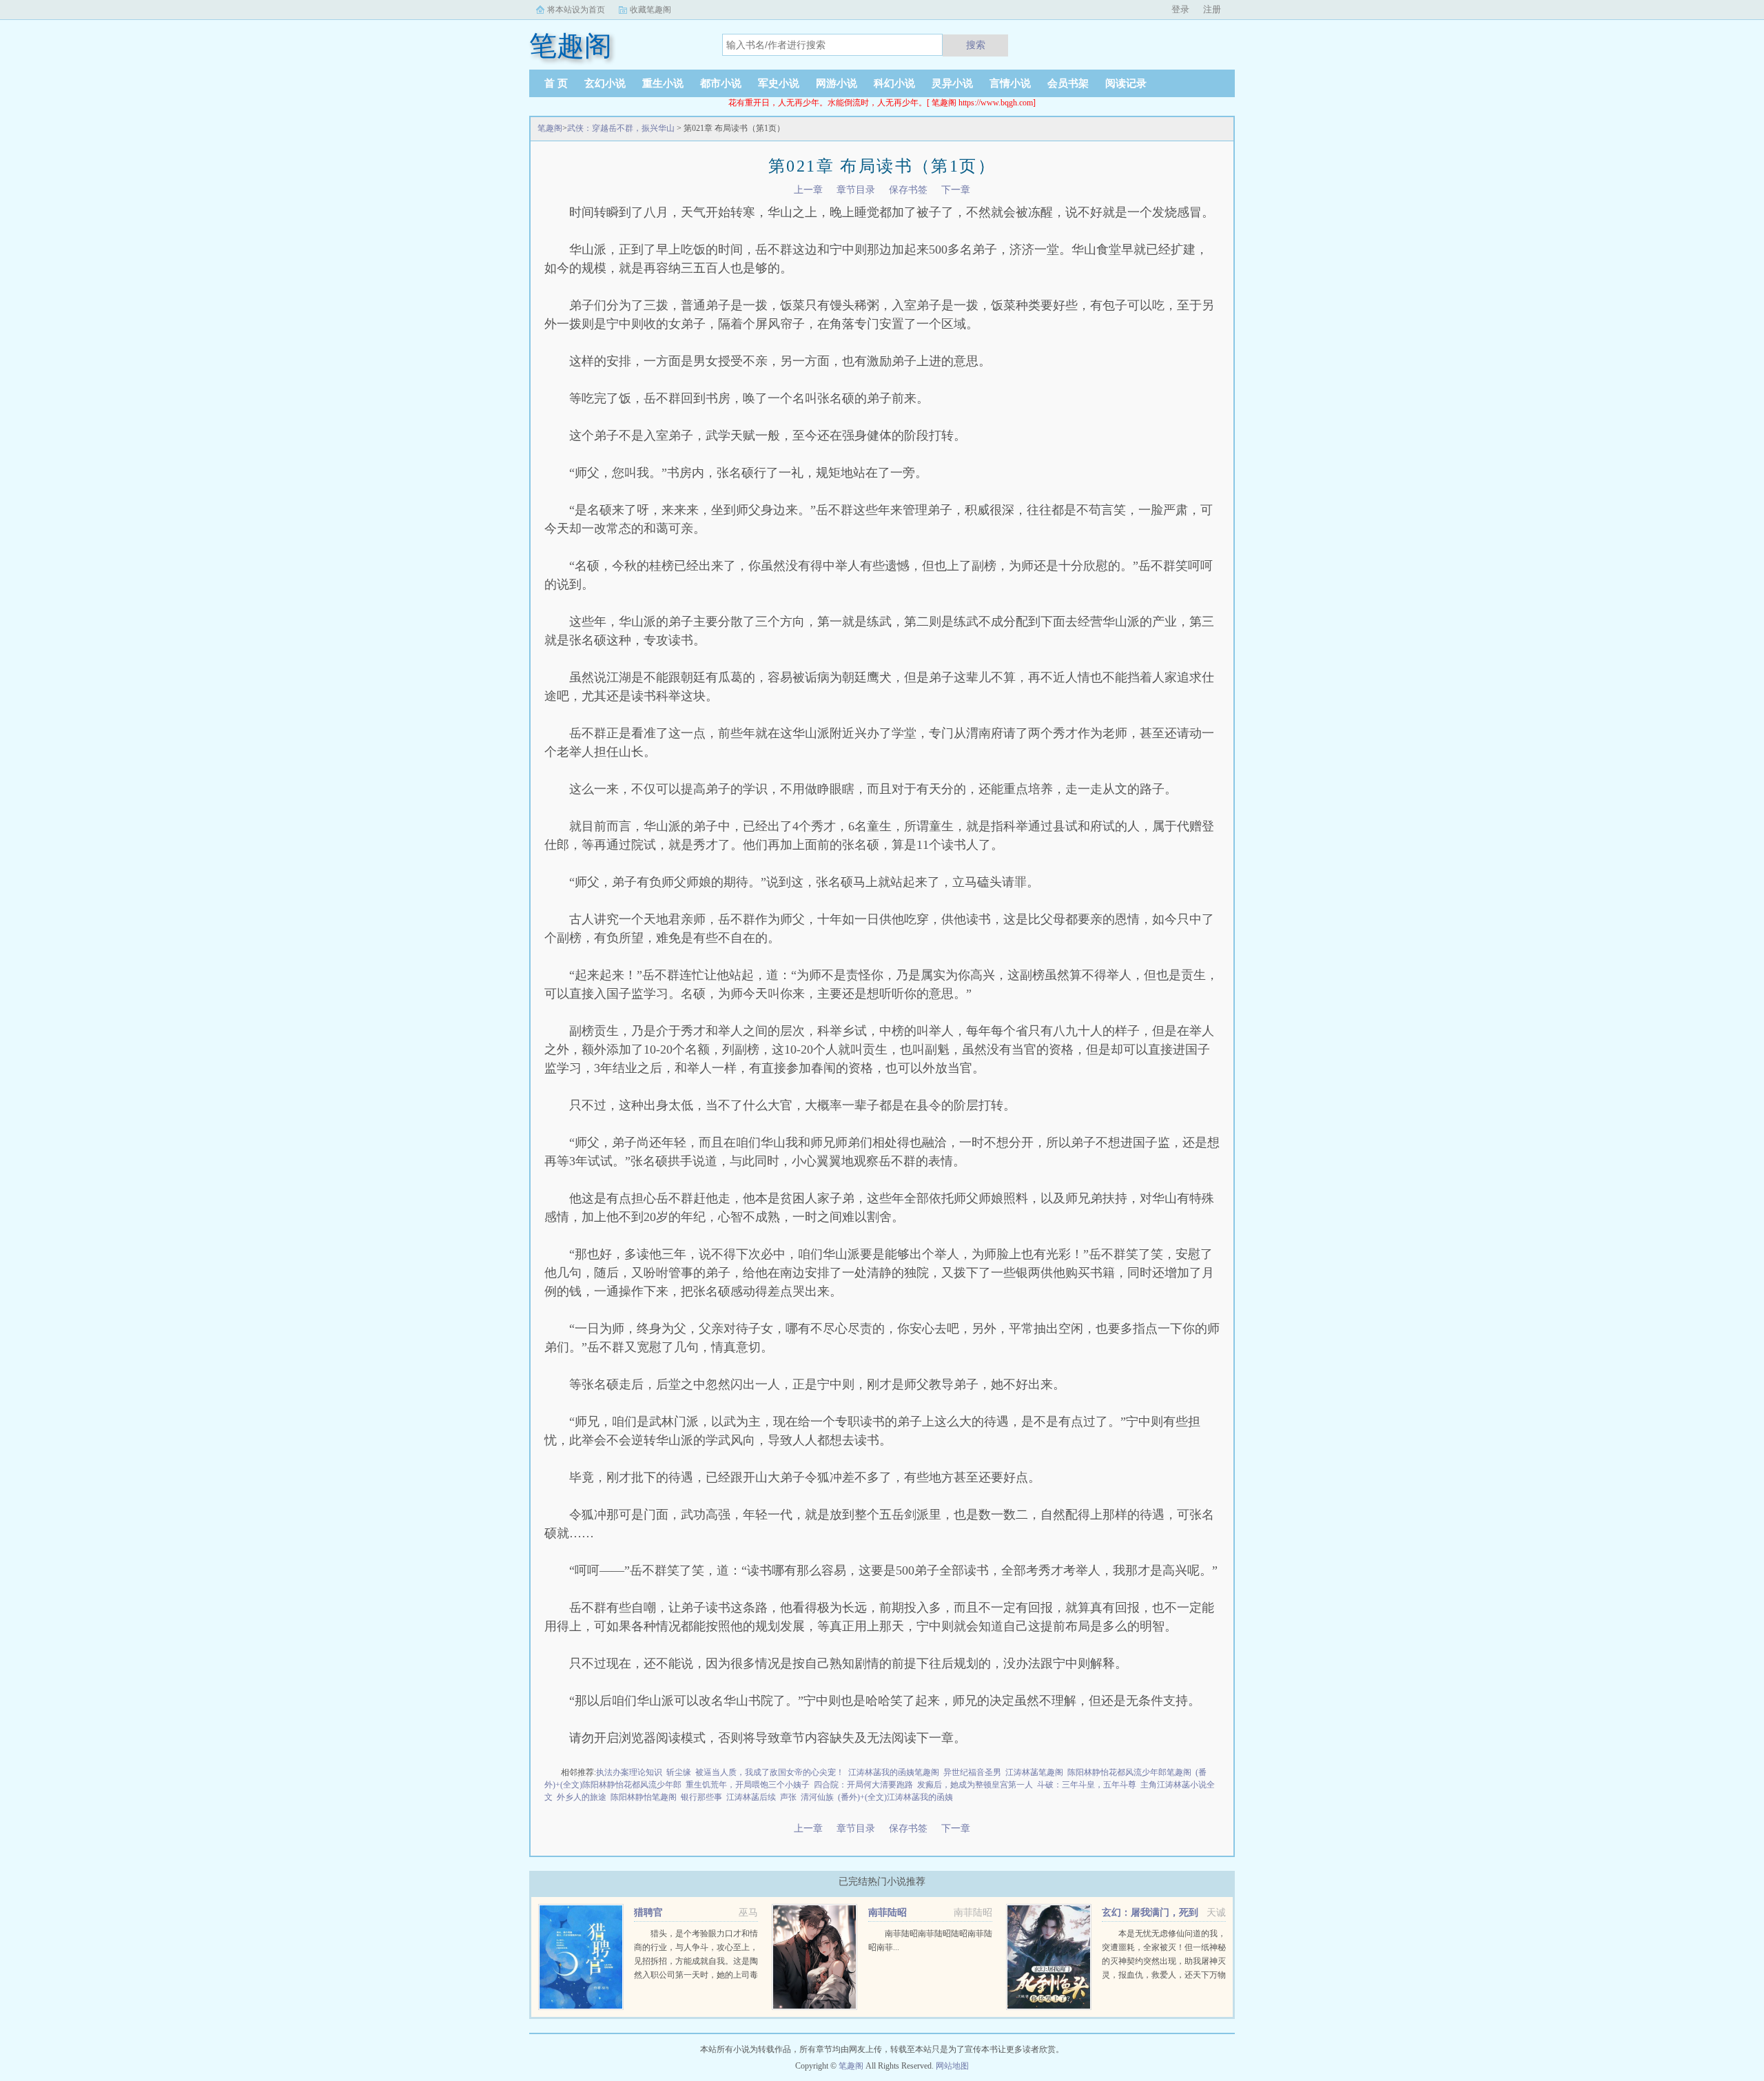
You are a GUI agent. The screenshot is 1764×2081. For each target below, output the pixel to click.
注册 (1212, 9)
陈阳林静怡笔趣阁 (644, 1797)
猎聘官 (648, 1913)
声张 (788, 1797)
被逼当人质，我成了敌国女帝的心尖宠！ (770, 1772)
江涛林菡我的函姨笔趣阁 (894, 1772)
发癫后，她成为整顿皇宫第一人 (975, 1785)
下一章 (956, 190)
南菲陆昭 (888, 1913)
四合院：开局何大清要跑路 (863, 1785)
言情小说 (1010, 83)
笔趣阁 (550, 128)
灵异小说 (952, 83)
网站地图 (952, 2066)
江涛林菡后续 (751, 1797)
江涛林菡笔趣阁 (1034, 1772)
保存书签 (908, 190)
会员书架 (1068, 83)
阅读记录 (1126, 83)
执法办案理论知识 (629, 1772)
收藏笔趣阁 (650, 10)
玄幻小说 (605, 83)
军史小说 (779, 83)
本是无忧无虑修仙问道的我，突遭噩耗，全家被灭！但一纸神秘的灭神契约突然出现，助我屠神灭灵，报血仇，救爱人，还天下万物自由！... (1164, 1961)
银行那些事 (701, 1797)
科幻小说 (894, 83)
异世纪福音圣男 (972, 1772)
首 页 (556, 83)
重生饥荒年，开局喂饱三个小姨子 (748, 1785)
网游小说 (837, 83)
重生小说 (663, 83)
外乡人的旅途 (582, 1797)
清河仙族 (817, 1797)
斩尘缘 (679, 1772)
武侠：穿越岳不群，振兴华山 (621, 128)
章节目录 (856, 190)
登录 (1180, 9)
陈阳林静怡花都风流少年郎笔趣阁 (1129, 1772)
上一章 (808, 190)
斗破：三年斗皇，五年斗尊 (1087, 1785)
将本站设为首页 (576, 10)
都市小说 (721, 83)
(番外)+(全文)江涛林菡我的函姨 (895, 1797)
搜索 (976, 45)
